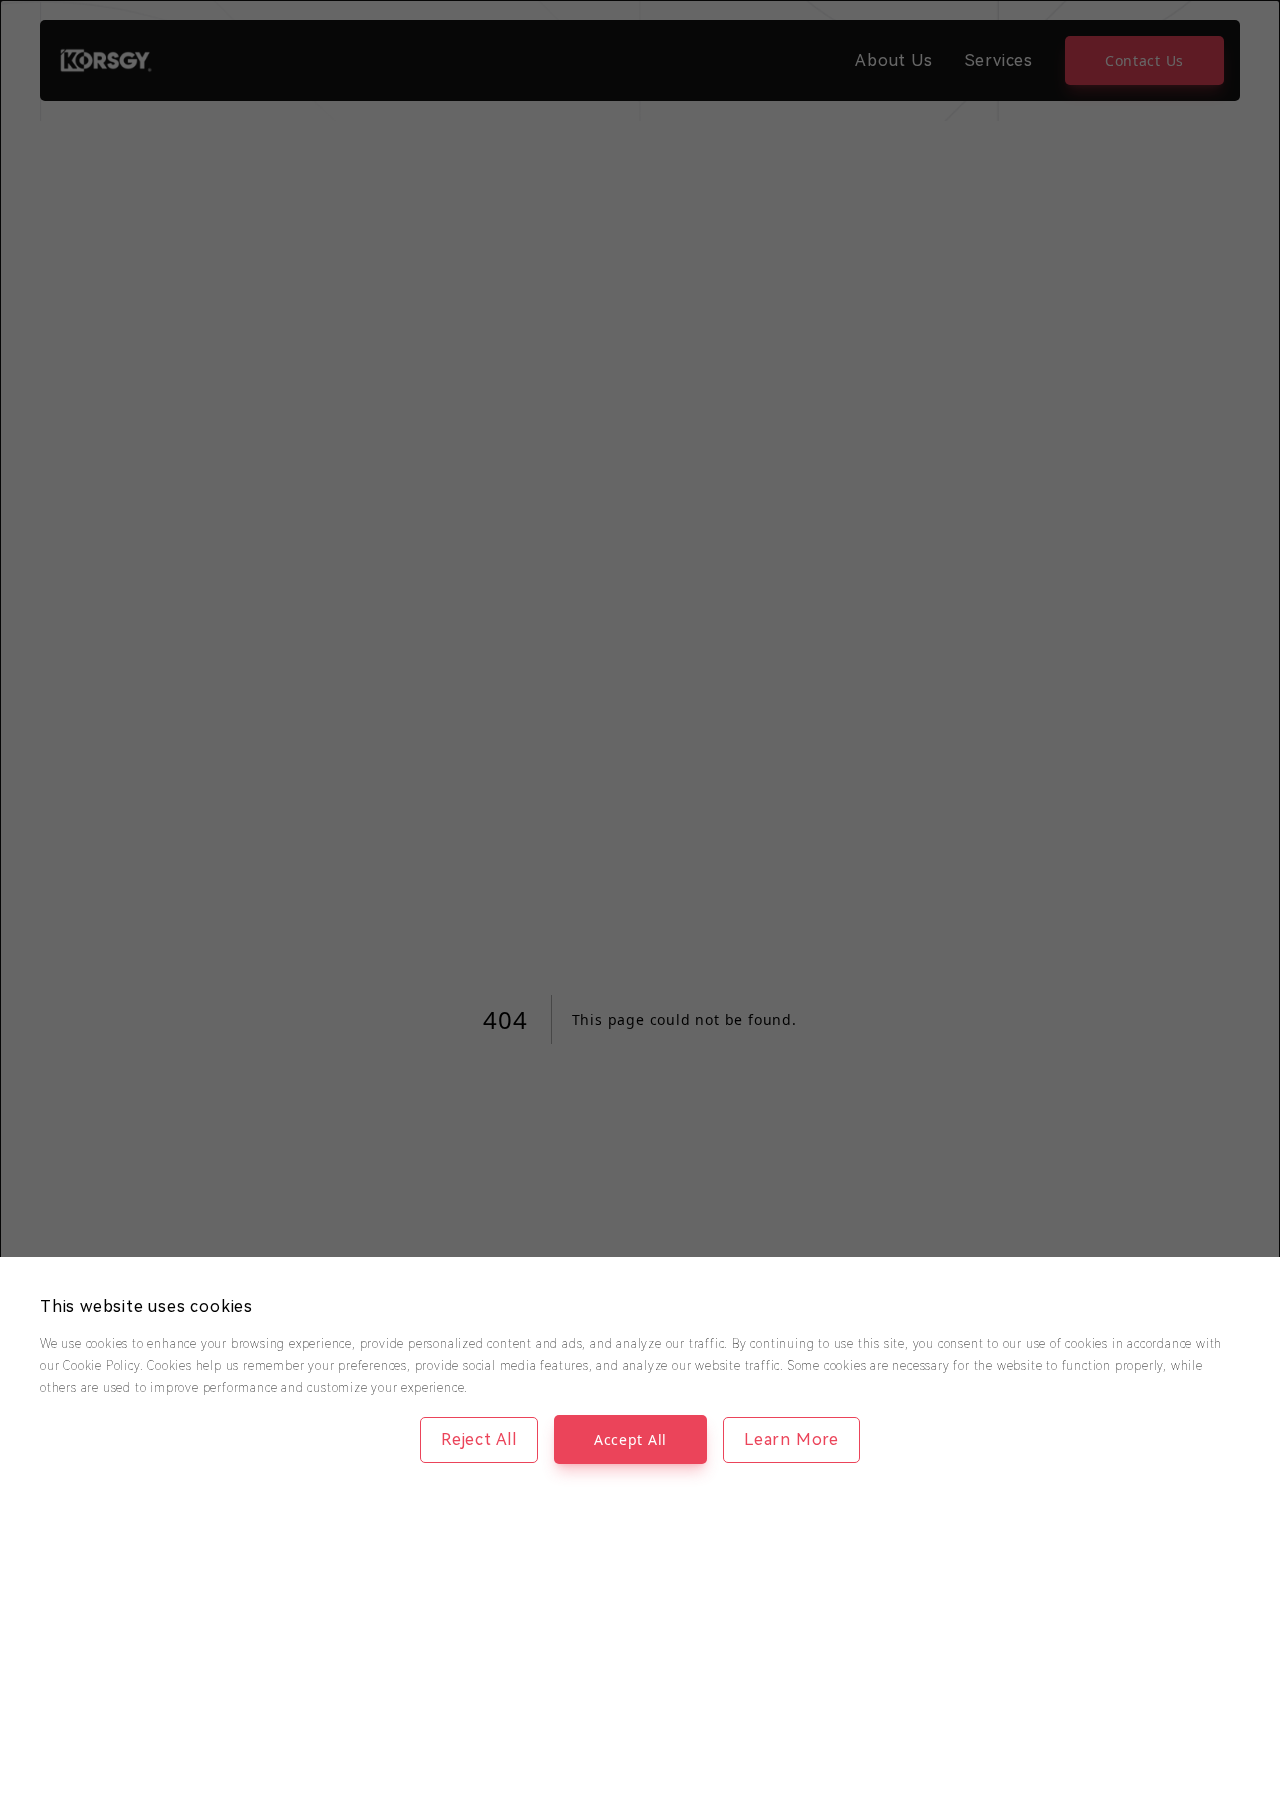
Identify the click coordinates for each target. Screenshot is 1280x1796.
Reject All (479, 1439)
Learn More (791, 1439)
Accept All (630, 1439)
